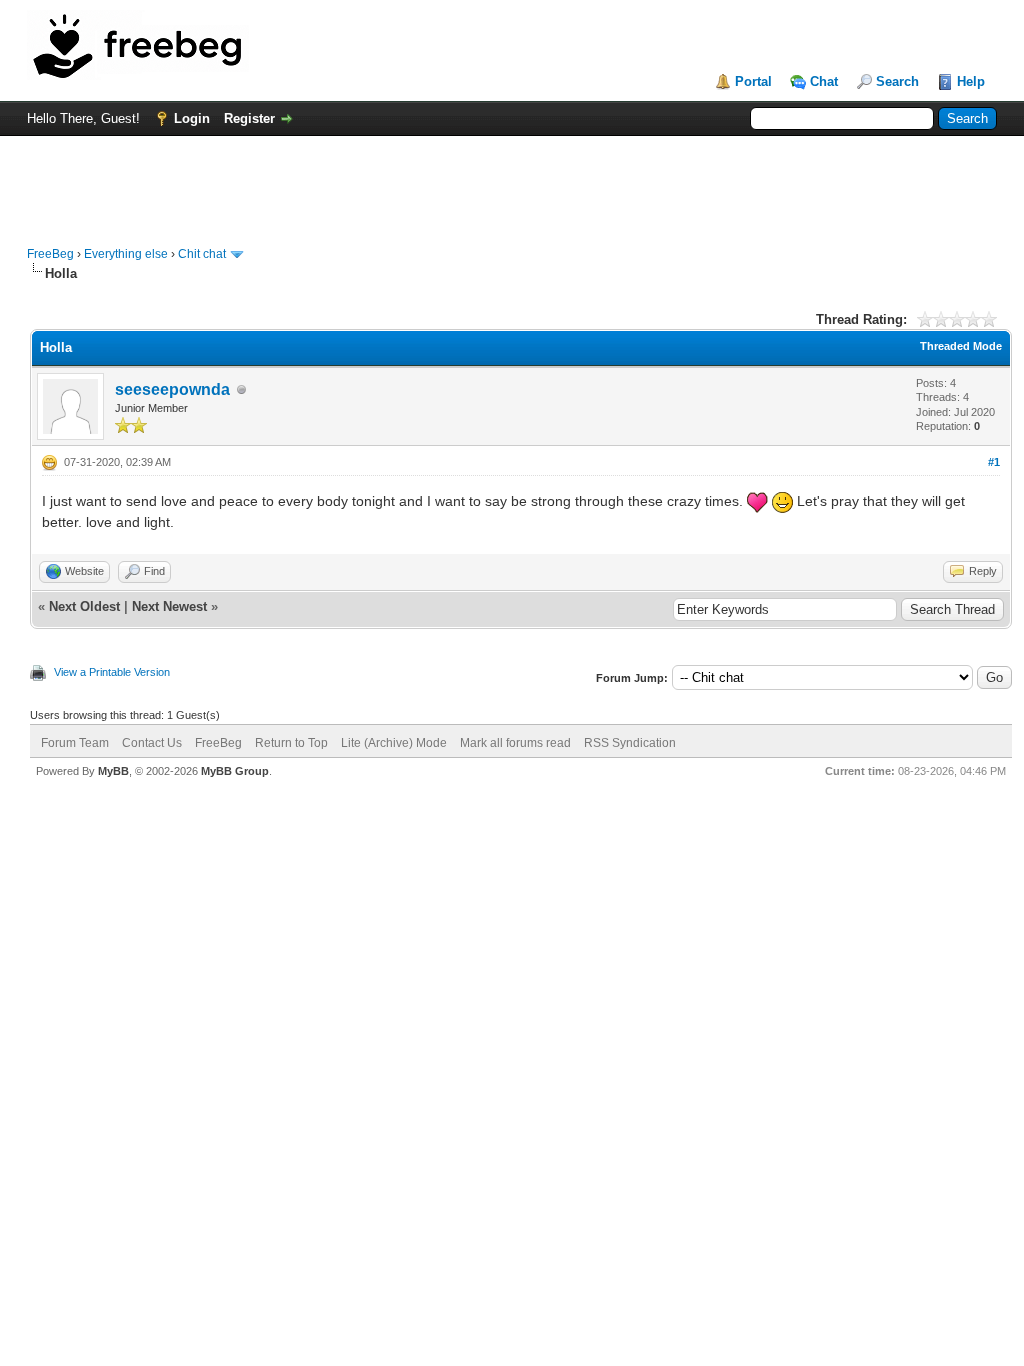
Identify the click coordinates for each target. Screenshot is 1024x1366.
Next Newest (169, 606)
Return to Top (291, 743)
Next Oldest (84, 606)
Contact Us (152, 743)
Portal (753, 81)
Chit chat (202, 254)
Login (192, 118)
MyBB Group (235, 771)
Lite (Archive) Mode (394, 743)
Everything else (126, 254)
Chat (824, 81)
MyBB (113, 771)
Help (971, 81)
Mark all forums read (515, 743)
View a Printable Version (112, 672)
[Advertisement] (512, 181)
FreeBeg (50, 254)
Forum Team (75, 743)
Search (897, 81)
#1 (994, 462)
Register (249, 118)
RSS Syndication (630, 743)
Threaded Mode (961, 346)
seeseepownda (172, 389)
